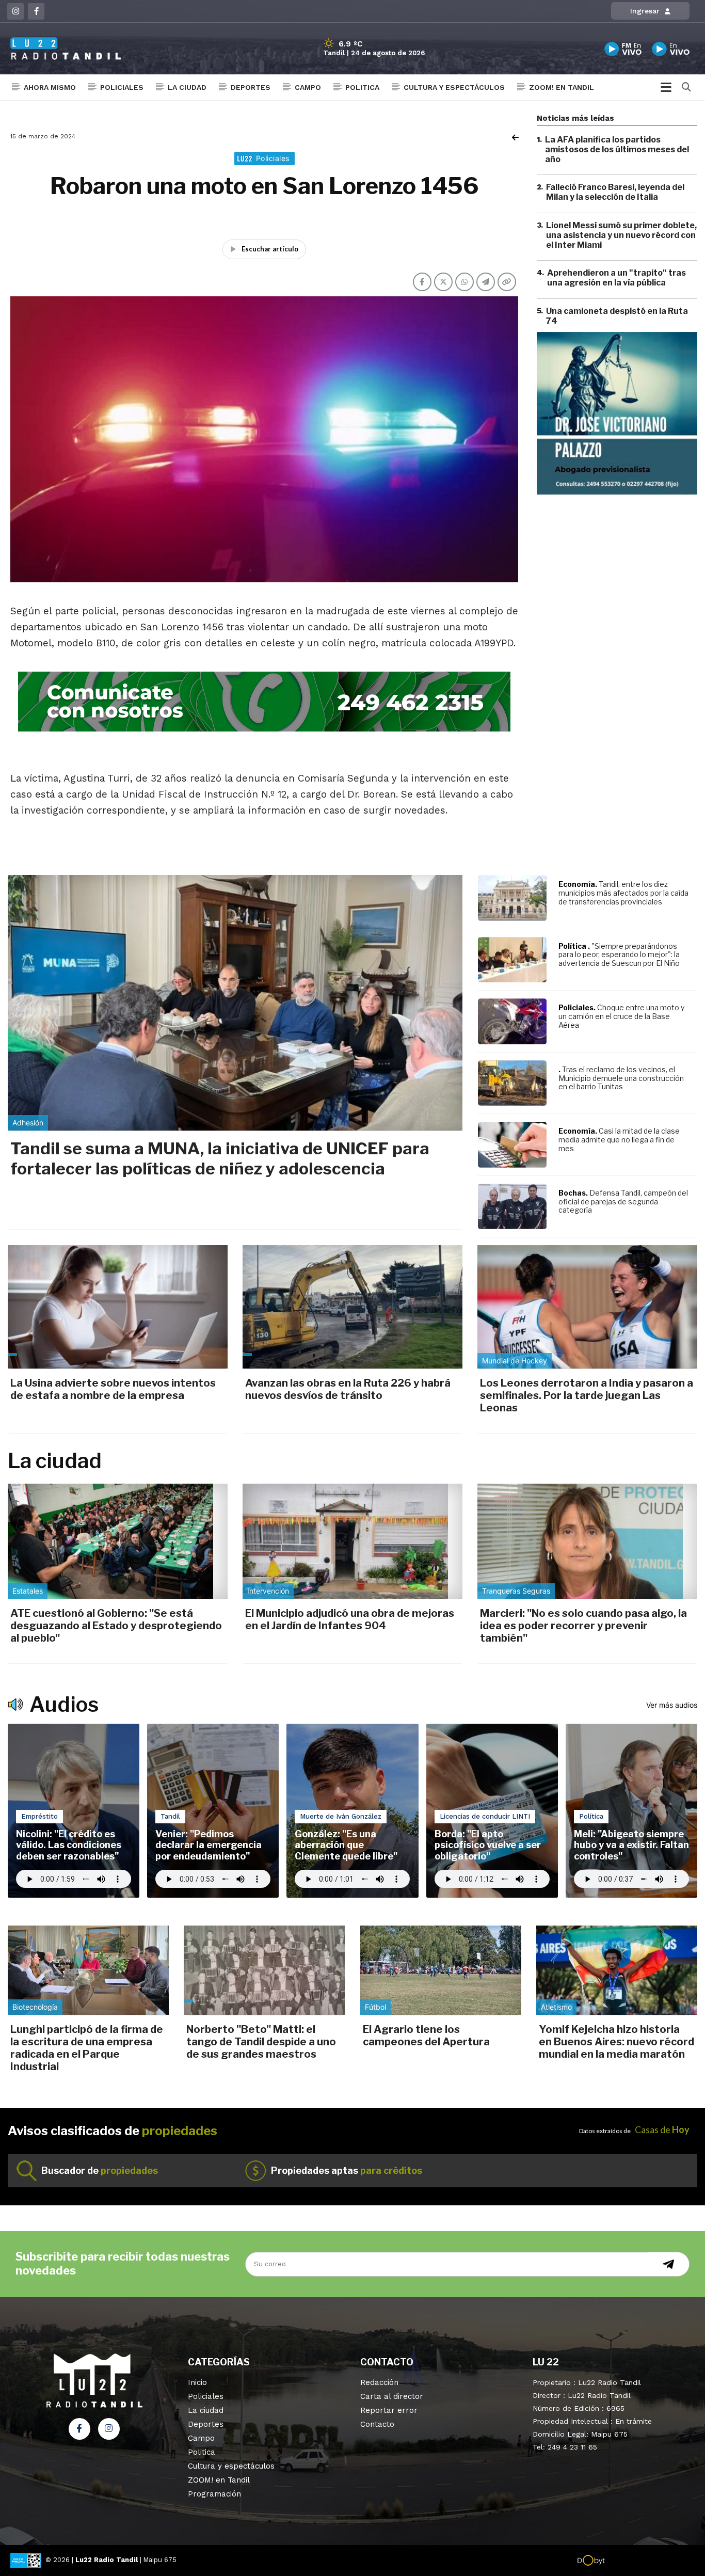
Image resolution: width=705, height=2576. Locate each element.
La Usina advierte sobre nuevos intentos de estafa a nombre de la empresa (113, 1389)
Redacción (379, 2382)
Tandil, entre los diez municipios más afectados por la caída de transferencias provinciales (623, 893)
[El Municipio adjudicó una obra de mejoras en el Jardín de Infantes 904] (352, 1541)
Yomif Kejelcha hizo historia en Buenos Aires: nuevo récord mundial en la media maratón (616, 2042)
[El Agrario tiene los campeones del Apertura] (441, 1970)
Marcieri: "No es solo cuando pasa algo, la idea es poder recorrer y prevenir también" (583, 1626)
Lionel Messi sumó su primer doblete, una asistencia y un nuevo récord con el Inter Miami (621, 235)
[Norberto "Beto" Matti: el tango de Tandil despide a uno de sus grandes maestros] (264, 1970)
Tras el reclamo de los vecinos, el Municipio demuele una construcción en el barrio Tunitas (621, 1078)
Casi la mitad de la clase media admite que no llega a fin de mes (619, 1140)
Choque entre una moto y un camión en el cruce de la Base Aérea (621, 1016)
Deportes (251, 87)
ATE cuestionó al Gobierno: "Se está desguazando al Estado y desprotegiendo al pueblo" (116, 1626)
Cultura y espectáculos (454, 87)
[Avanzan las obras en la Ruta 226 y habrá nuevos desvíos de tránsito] (352, 1307)
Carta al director (392, 2396)
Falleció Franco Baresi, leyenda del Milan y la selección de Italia (615, 193)
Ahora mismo (50, 87)
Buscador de (100, 2170)
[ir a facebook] (79, 2429)
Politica (362, 87)
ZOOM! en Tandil (562, 87)
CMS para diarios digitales (649, 2562)
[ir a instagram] (109, 2429)
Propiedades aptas (347, 2170)
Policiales (122, 87)
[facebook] (36, 11)
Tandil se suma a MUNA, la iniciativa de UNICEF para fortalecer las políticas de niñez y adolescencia (220, 1158)
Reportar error (389, 2410)
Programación (214, 2494)
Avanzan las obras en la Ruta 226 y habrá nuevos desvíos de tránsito (348, 1389)
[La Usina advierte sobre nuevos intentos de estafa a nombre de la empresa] (118, 1307)
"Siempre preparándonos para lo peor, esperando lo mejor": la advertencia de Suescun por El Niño (619, 955)
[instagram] (15, 11)
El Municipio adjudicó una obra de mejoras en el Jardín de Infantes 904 (350, 1619)
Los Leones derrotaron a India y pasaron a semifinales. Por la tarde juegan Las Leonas (587, 1395)
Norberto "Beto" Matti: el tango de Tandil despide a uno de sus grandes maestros (261, 2042)
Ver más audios (672, 1705)
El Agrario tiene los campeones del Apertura (426, 2036)
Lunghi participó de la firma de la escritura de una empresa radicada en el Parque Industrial (87, 2048)
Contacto (377, 2424)
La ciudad (187, 87)
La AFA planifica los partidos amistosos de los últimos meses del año (617, 149)
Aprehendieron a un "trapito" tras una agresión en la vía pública (616, 278)
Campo (308, 87)
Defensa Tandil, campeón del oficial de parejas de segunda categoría (623, 1202)
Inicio (197, 2382)
